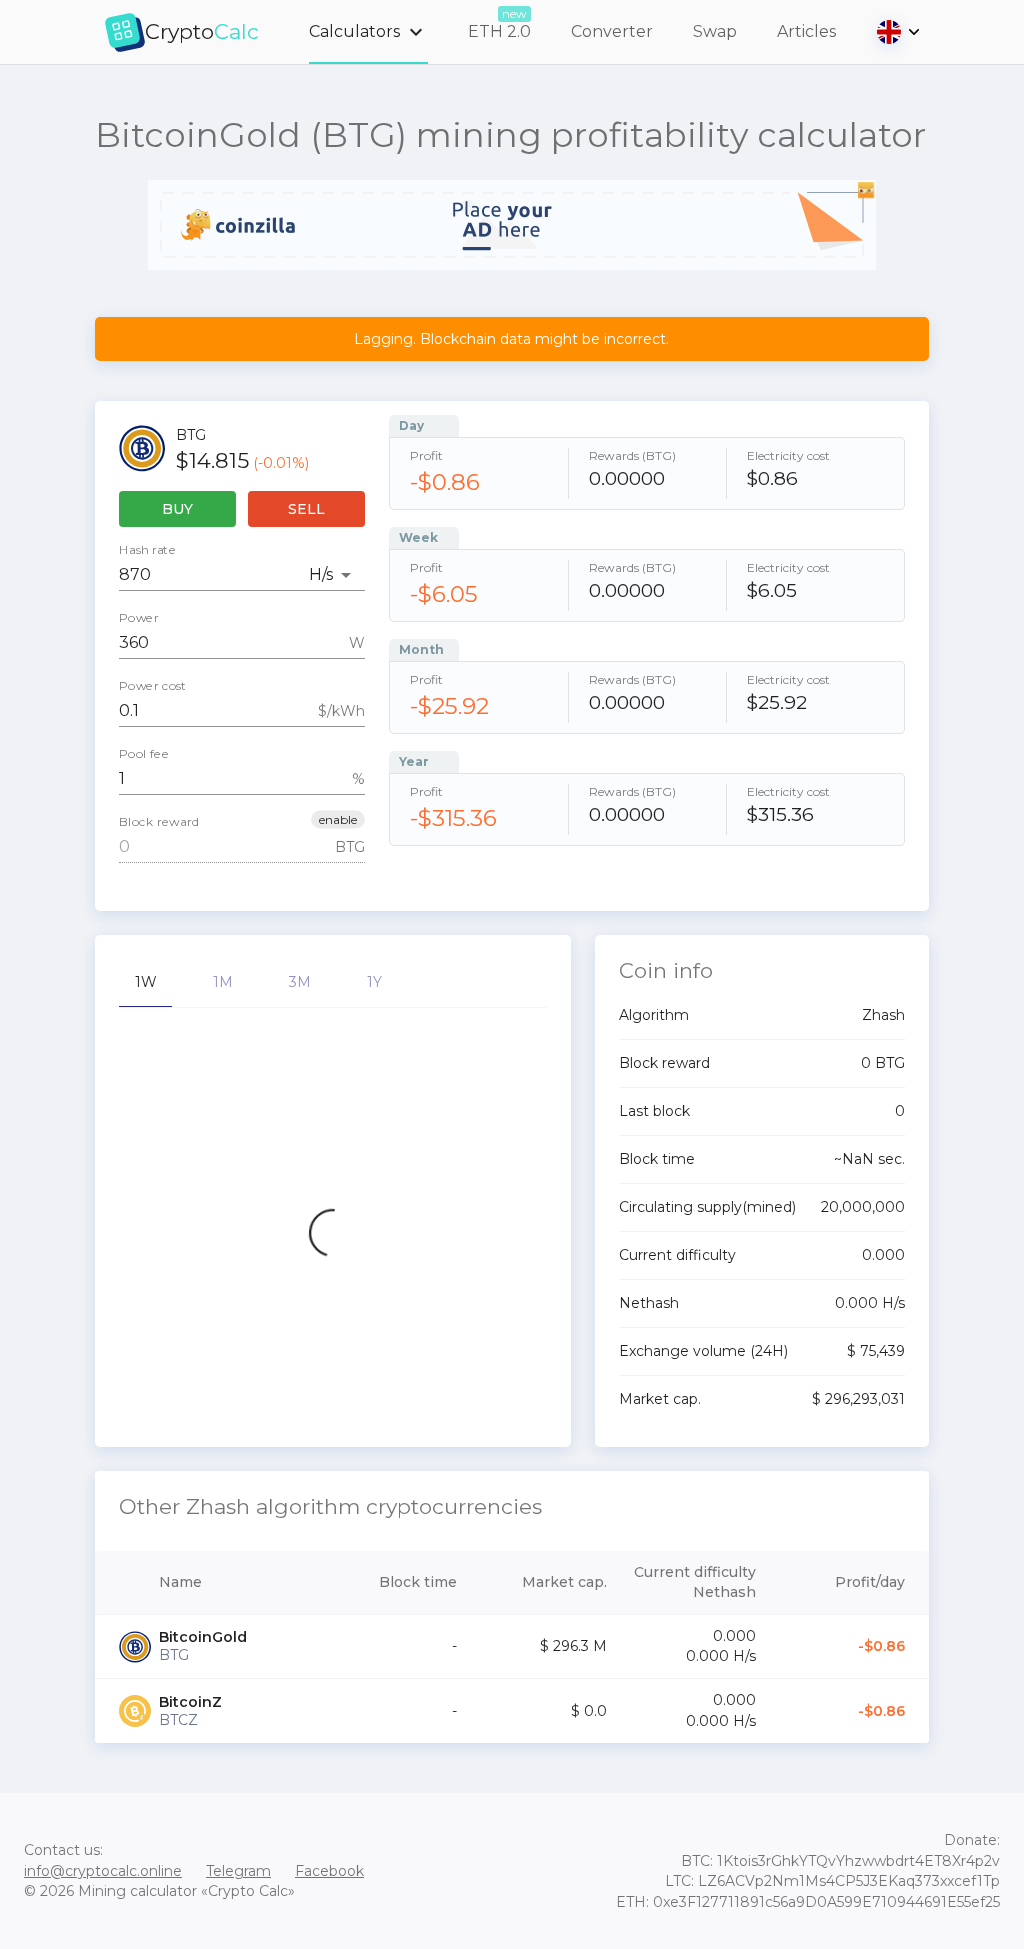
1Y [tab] (374, 982)
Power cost (153, 686)
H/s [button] (321, 574)
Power (139, 618)
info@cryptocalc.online (103, 1871)
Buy (177, 509)
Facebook (329, 1871)
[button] (338, 820)
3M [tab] (300, 982)
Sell (306, 509)
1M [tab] (223, 982)
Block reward (159, 822)
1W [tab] (146, 982)
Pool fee (144, 754)
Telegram (238, 1871)
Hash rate (147, 550)
